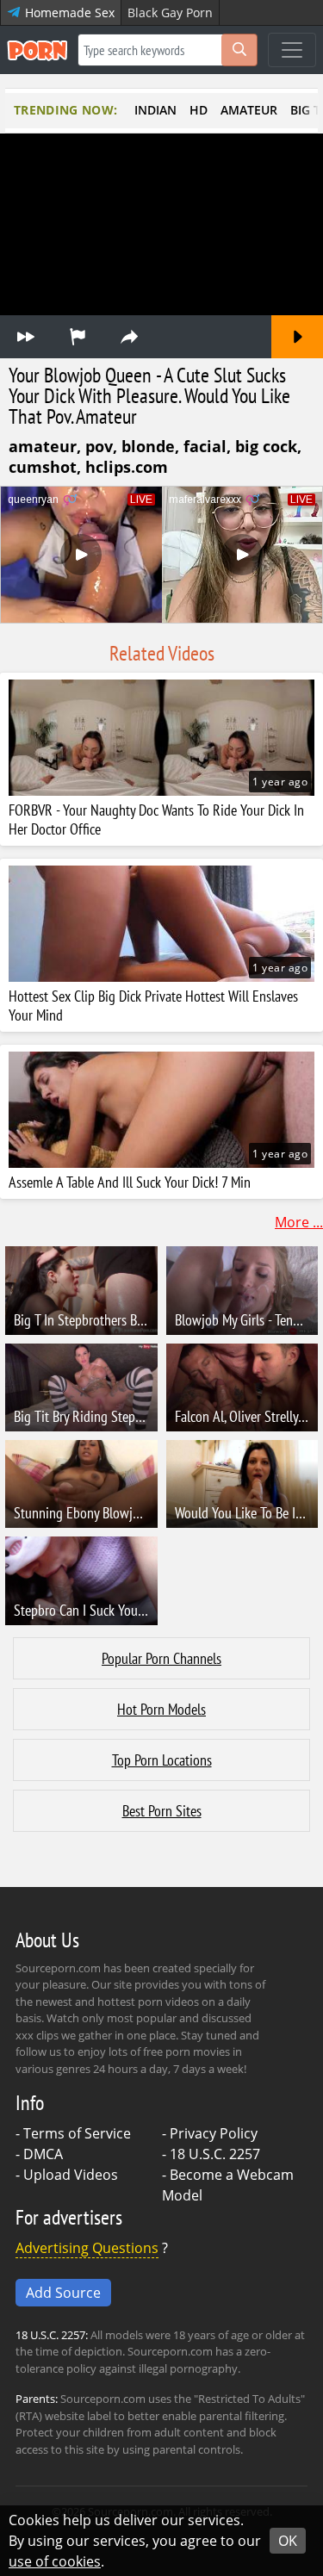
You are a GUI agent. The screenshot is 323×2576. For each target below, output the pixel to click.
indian (155, 110)
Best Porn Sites (162, 1811)
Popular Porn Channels (161, 1658)
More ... (299, 1222)
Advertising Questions (87, 2248)
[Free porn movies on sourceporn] (37, 50)
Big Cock (266, 446)
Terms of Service (77, 2133)
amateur (249, 110)
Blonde (148, 446)
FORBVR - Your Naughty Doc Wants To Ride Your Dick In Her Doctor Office (156, 820)
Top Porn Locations (162, 1760)
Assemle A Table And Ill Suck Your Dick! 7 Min (130, 1182)
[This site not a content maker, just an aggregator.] (78, 337)
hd (199, 110)
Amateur (43, 446)
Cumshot (43, 467)
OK (288, 2541)
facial (205, 446)
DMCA (43, 2154)
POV (99, 446)
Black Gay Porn (170, 12)
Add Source (63, 2293)
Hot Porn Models (161, 1709)
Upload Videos (71, 2175)
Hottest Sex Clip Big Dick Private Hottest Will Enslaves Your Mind (153, 1006)
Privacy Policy (214, 2133)
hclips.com (127, 467)
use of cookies (55, 2561)
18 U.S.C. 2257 (215, 2154)
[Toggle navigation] (292, 50)
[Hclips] (26, 337)
